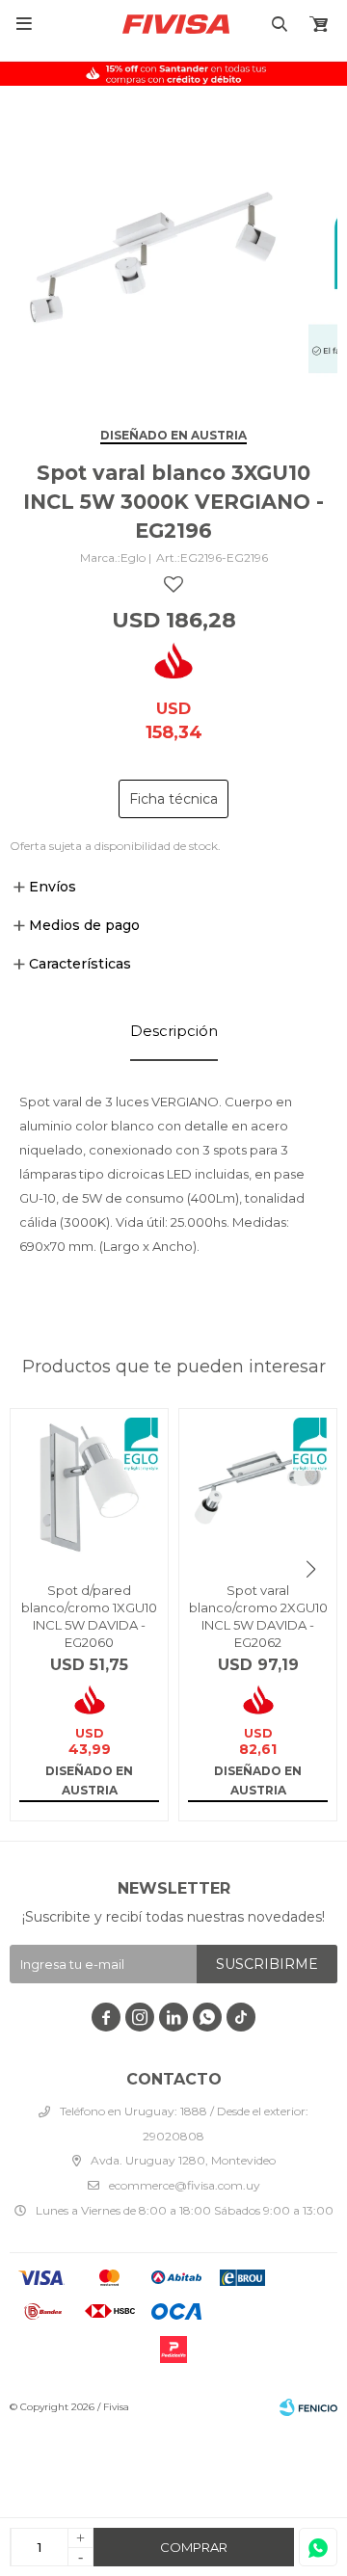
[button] (311, 1569)
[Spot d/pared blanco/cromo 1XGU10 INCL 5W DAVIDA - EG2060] (89, 1487)
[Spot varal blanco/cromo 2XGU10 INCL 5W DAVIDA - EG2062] (258, 1487)
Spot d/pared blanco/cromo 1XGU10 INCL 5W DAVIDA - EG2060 (89, 1616)
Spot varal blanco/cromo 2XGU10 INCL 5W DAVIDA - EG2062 (258, 1616)
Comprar (194, 2547)
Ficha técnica (173, 799)
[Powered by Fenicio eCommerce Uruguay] (308, 2407)
